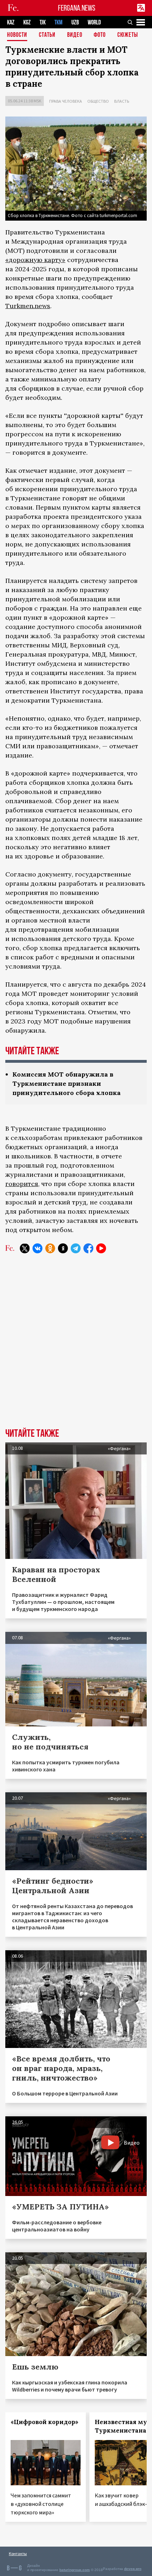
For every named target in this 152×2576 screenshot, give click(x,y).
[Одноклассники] (50, 1248)
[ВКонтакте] (37, 1248)
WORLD (94, 22)
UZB (75, 22)
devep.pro (133, 2569)
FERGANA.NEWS (77, 8)
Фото (100, 35)
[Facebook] (88, 1248)
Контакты (18, 2554)
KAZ (11, 22)
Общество (98, 101)
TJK (43, 22)
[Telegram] (76, 1248)
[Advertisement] (76, 1346)
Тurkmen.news (28, 306)
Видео (75, 35)
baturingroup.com (75, 2570)
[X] (25, 1248)
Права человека (66, 101)
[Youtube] (101, 1248)
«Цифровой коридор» (45, 2422)
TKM (59, 22)
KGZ (27, 22)
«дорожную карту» (35, 260)
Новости (17, 35)
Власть (122, 101)
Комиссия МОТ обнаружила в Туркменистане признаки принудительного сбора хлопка (66, 1083)
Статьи (47, 35)
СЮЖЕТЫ (128, 35)
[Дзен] (63, 1248)
